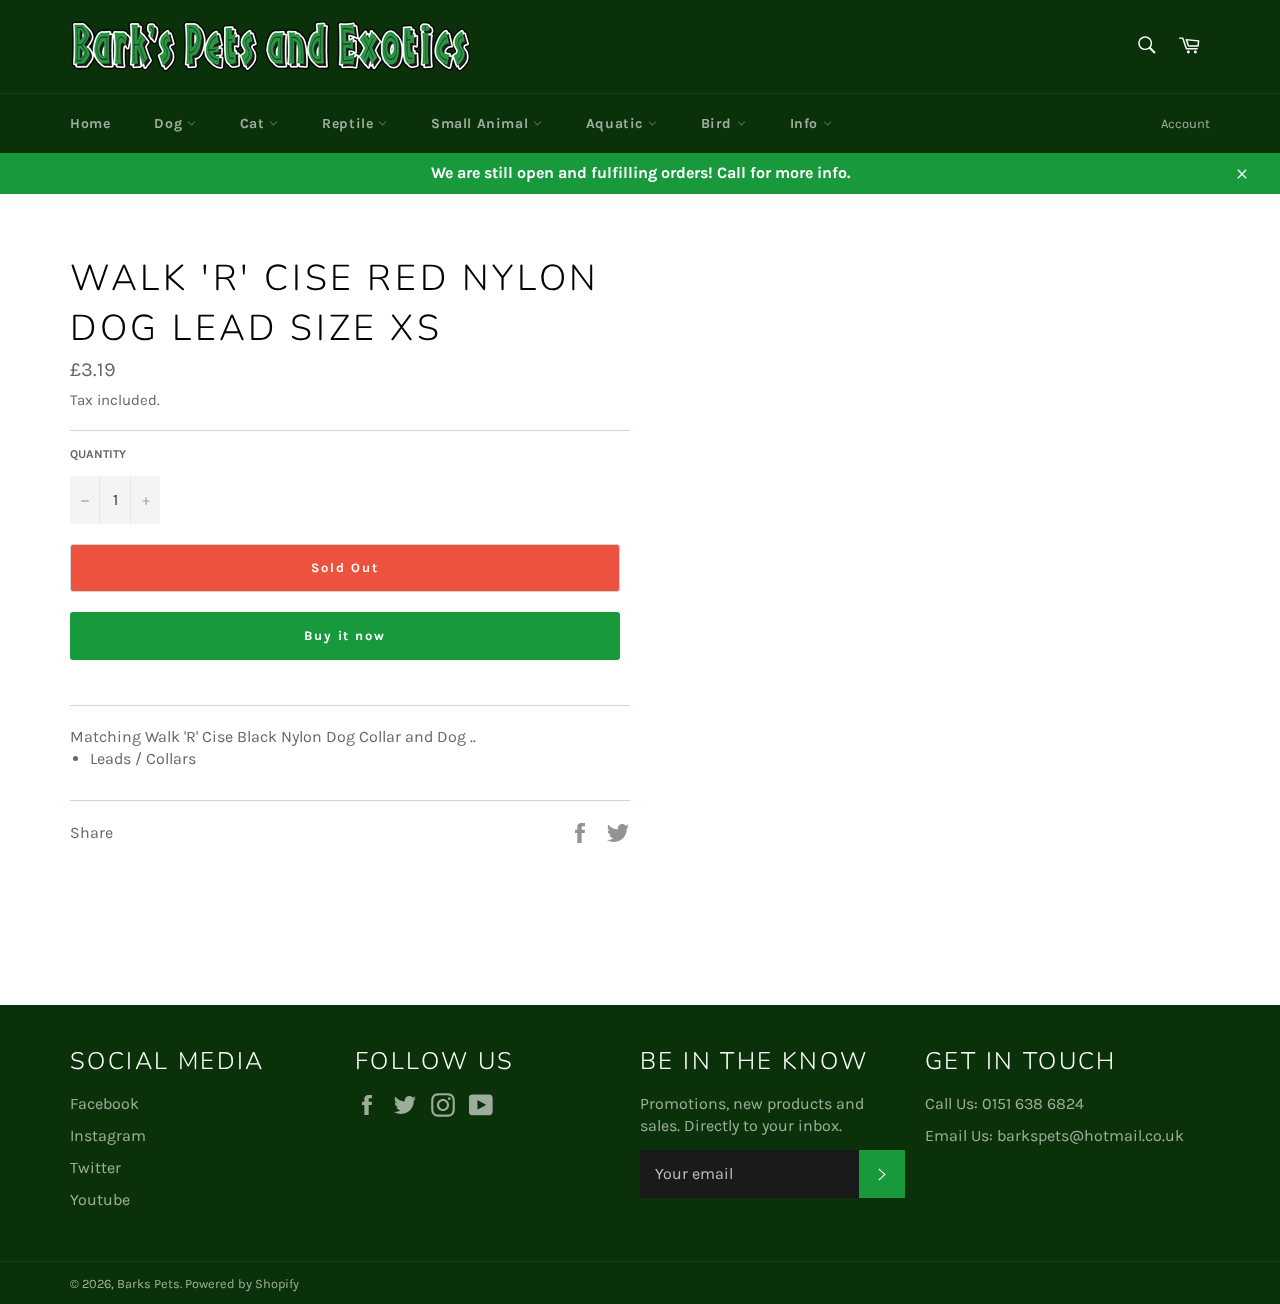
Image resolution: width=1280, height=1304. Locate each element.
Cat (254, 123)
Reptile (350, 123)
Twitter (95, 1167)
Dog (170, 123)
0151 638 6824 (1033, 1103)
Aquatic (617, 123)
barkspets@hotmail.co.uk (1090, 1135)
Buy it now (345, 635)
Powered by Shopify (242, 1283)
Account (1185, 123)
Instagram (108, 1135)
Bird (719, 123)
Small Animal (482, 123)
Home (90, 123)
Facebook (104, 1103)
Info (806, 123)
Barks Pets (148, 1283)
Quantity (98, 454)
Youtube (100, 1199)
